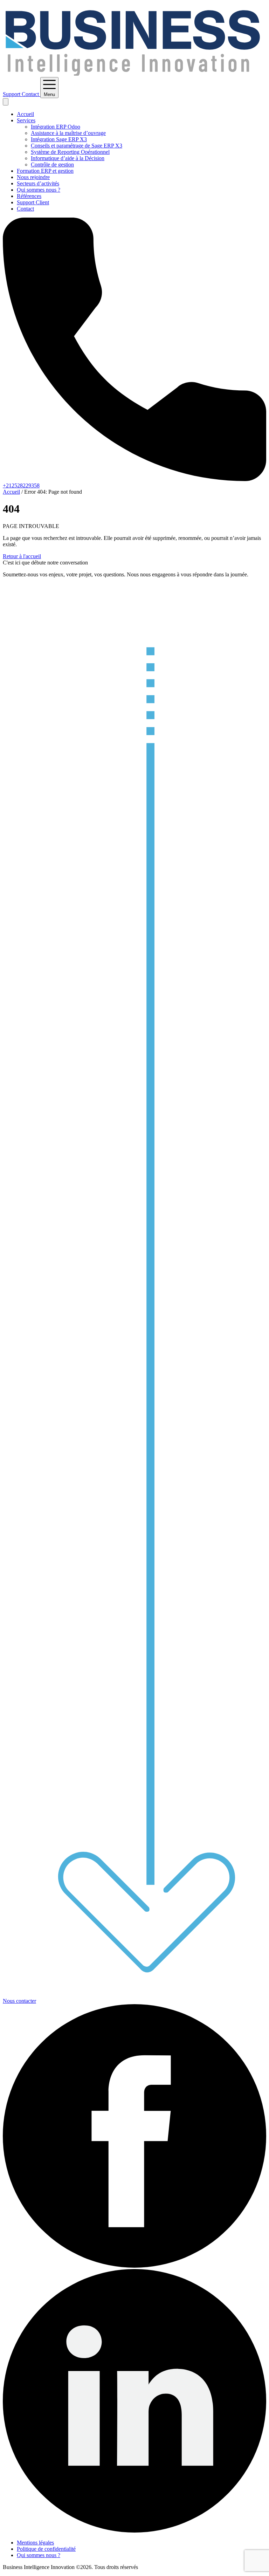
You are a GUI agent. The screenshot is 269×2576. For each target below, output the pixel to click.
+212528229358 (21, 485)
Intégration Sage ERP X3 (59, 139)
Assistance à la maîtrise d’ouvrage (68, 133)
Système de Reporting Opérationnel (70, 152)
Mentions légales (35, 2543)
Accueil (25, 114)
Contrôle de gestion (52, 165)
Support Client (33, 202)
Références (29, 196)
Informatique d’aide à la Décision (68, 158)
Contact (31, 94)
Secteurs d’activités (38, 183)
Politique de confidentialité (46, 2549)
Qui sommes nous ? (39, 190)
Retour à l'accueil (22, 556)
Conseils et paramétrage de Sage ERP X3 (77, 146)
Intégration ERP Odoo (56, 127)
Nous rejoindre (33, 177)
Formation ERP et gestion (45, 171)
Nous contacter (19, 2001)
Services (26, 120)
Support (12, 94)
